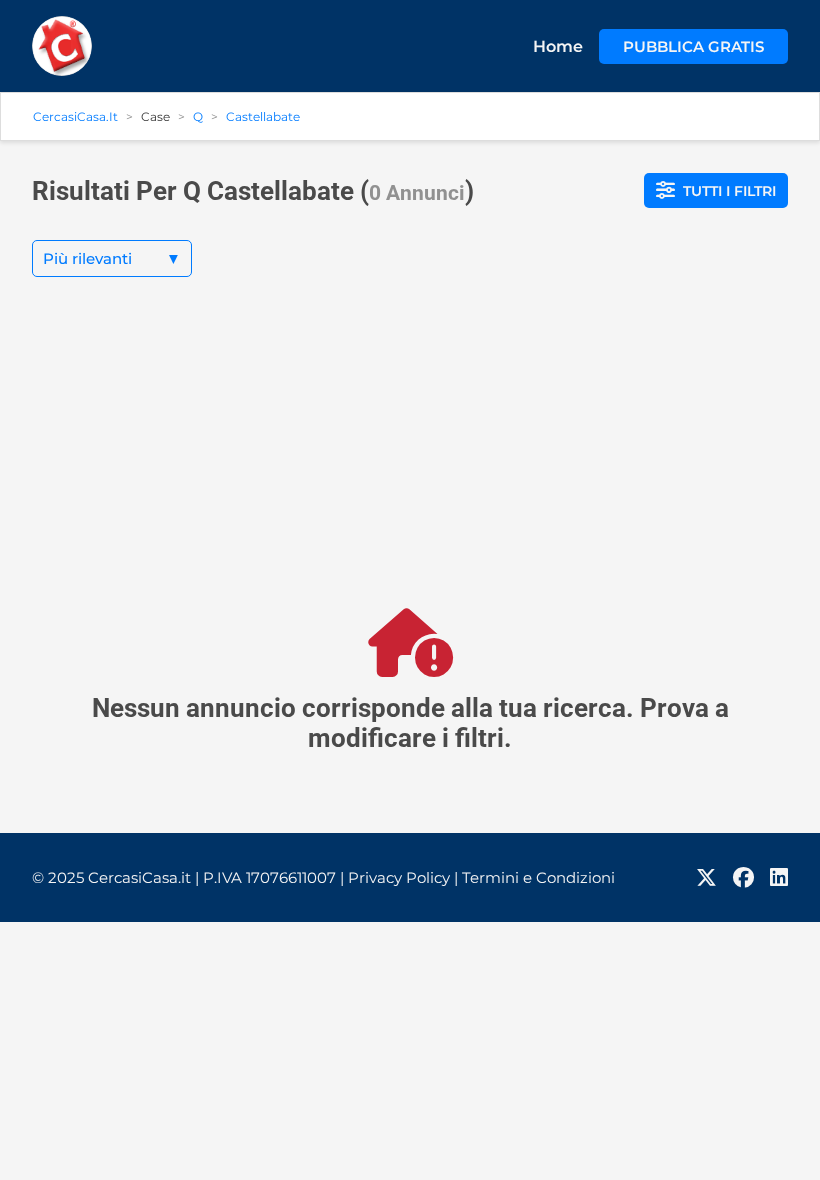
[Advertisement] (410, 459)
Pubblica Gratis (693, 46)
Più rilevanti (112, 258)
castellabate (263, 116)
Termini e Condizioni (538, 877)
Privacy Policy (403, 877)
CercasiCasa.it (75, 116)
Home (558, 46)
